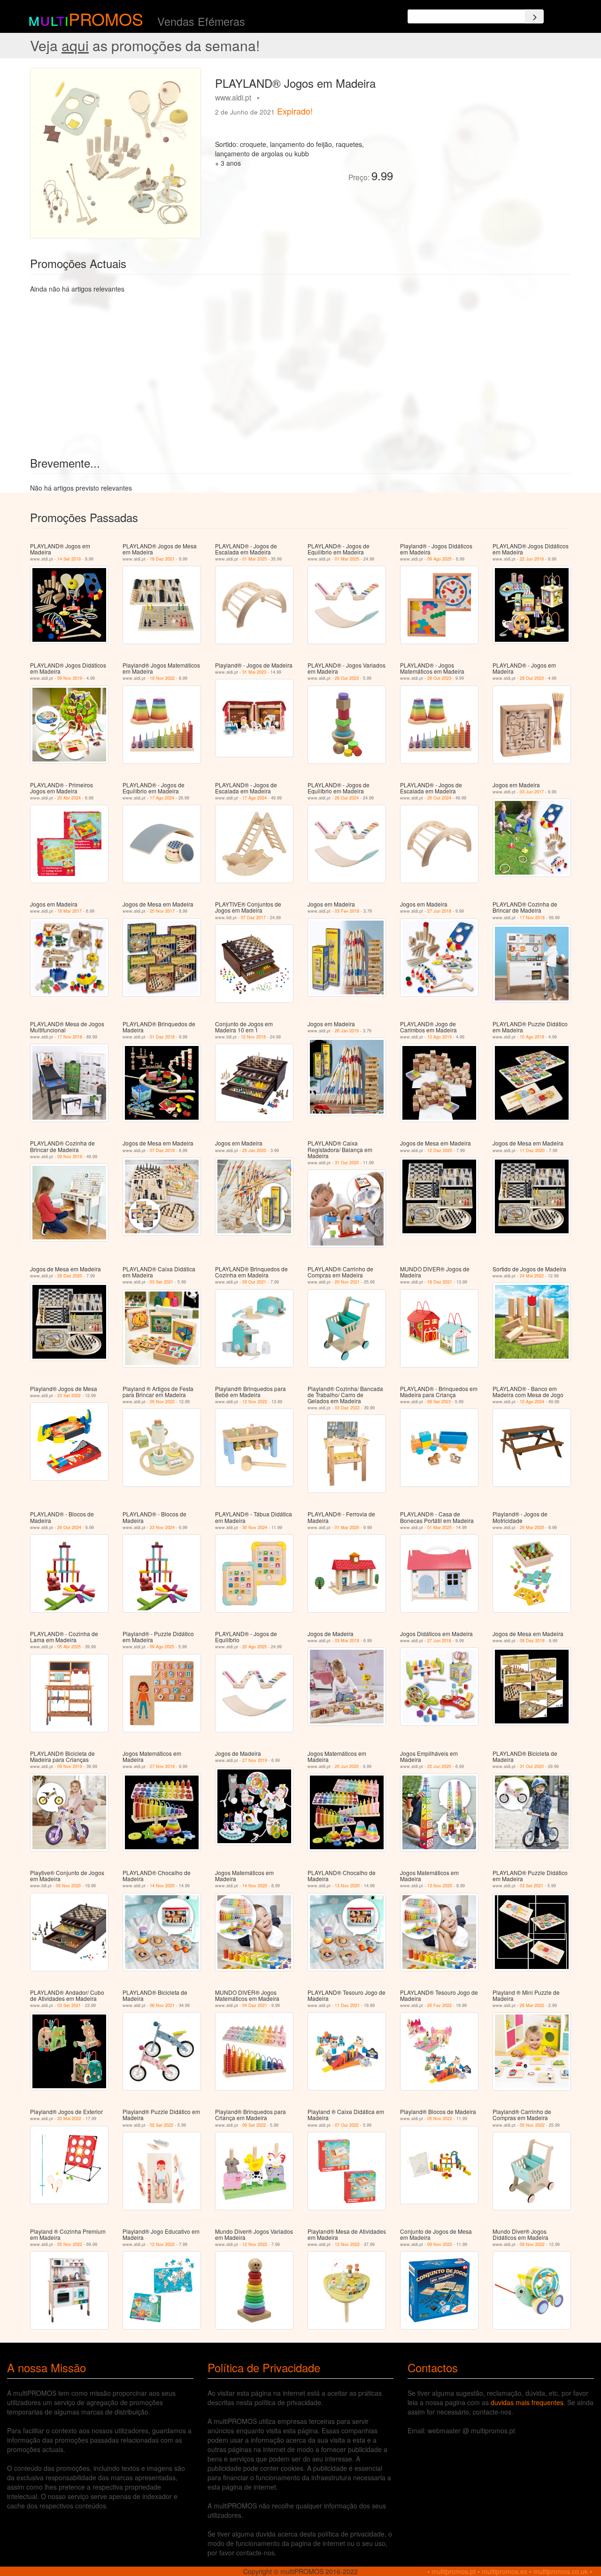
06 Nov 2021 (162, 2005)
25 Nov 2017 (162, 911)
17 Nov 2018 (532, 918)
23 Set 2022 (69, 1396)
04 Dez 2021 (255, 2005)
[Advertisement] (485, 133)
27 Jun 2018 (439, 911)
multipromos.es (505, 2571)
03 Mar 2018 (347, 1641)
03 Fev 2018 (347, 911)
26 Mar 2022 (532, 2005)
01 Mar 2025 (254, 559)
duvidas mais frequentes (527, 2402)
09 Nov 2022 (440, 2244)
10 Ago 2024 (532, 1402)
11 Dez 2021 (347, 2005)
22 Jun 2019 (532, 559)
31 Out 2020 (347, 1163)
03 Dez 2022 (347, 1408)
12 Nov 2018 (253, 1037)
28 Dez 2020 (70, 1276)
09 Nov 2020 (68, 1886)
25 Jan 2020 (254, 1150)
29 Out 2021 (254, 1282)
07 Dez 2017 (253, 918)
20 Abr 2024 (69, 798)
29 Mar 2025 (532, 1527)
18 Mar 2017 (69, 911)
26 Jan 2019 (347, 1031)
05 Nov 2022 (162, 1402)
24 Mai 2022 (532, 1276)
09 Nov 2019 (70, 678)
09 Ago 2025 (439, 559)
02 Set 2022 (162, 2125)
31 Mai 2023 (254, 672)
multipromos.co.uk (561, 2571)
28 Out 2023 (347, 678)
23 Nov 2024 (162, 1527)
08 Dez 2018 (532, 1641)
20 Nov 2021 (347, 1282)
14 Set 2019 (69, 559)
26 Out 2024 (347, 798)
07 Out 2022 (347, 2125)
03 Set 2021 (162, 1282)
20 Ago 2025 (254, 1647)
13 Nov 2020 (347, 1886)
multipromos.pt (454, 2571)
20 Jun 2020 (347, 1766)
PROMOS (106, 19)
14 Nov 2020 (162, 1886)
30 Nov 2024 (255, 1527)
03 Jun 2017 (532, 792)
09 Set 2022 (254, 2125)
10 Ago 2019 (439, 1037)
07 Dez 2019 (162, 1150)
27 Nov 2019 (162, 1766)
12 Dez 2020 (440, 1150)
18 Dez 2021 (162, 559)
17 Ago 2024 (162, 798)
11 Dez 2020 (532, 1150)
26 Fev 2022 (439, 2005)
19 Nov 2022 (162, 678)
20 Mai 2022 (69, 2118)
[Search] (534, 16)
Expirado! (295, 111)
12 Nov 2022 (255, 1402)
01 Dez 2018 (162, 1037)
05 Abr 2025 (69, 1647)
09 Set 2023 (439, 1402)
